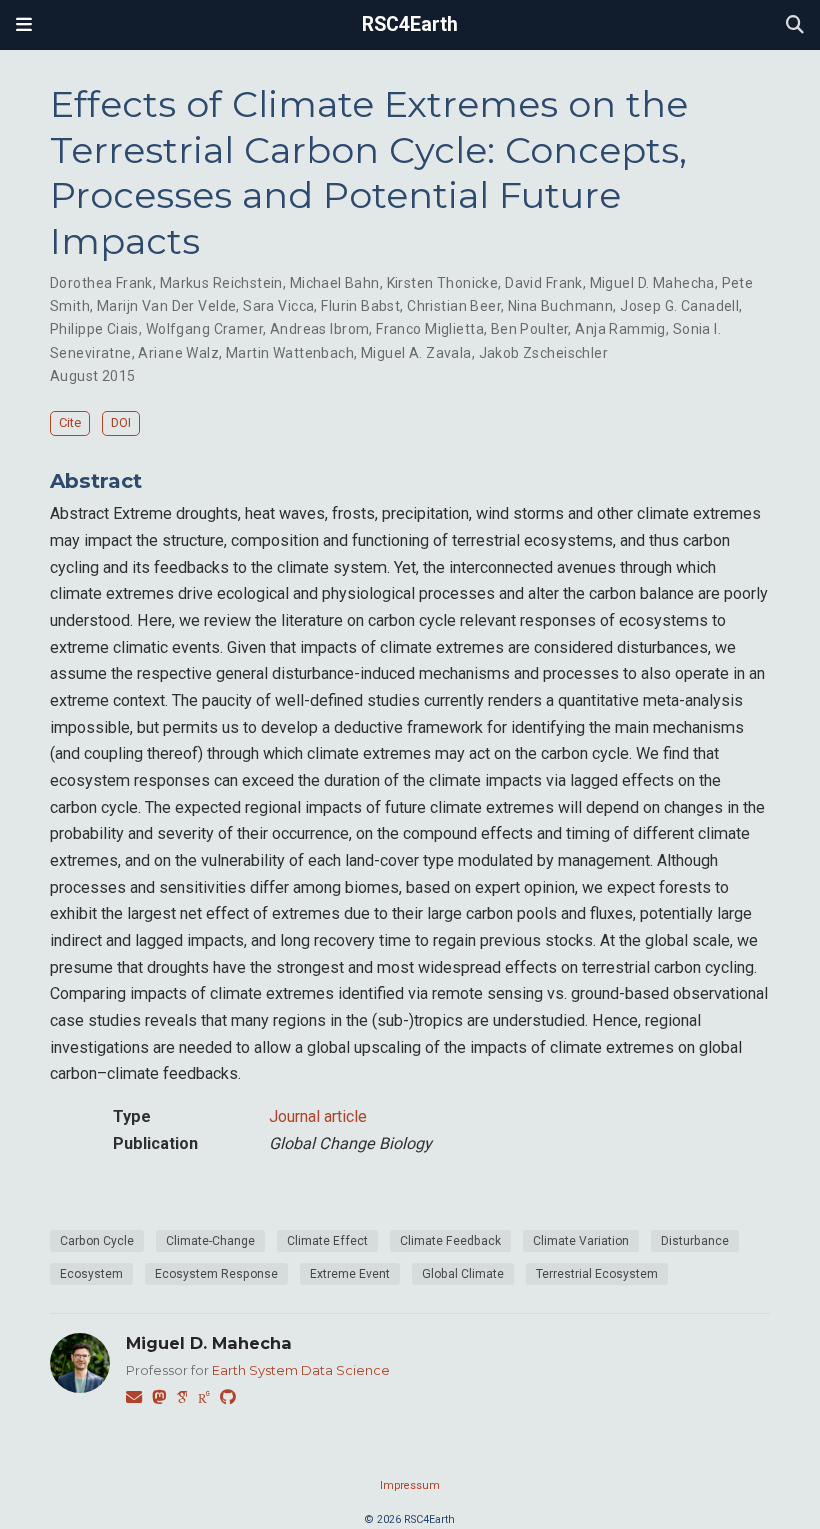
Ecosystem (91, 1274)
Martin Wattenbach (290, 353)
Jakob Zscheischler (544, 353)
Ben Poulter (530, 329)
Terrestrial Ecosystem (597, 1274)
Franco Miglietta (430, 329)
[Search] (795, 25)
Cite (70, 422)
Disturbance (695, 1241)
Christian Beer (454, 306)
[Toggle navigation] (24, 25)
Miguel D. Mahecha (652, 283)
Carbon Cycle (97, 1241)
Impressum (410, 1485)
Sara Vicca (278, 306)
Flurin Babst (360, 306)
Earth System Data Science (301, 1370)
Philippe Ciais (94, 329)
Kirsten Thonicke (443, 283)
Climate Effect (327, 1241)
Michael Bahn (335, 283)
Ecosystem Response (216, 1274)
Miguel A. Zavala (416, 353)
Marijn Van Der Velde (166, 306)
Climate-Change (210, 1241)
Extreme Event (350, 1274)
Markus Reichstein (221, 283)
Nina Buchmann (560, 306)
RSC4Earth (410, 24)
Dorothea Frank (101, 283)
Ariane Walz (178, 353)
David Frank (544, 283)
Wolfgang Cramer (204, 329)
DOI (121, 422)
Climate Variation (581, 1241)
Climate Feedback (450, 1241)
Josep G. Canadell (679, 306)
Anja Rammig (620, 329)
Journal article (318, 1116)
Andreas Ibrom (319, 329)
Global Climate (463, 1274)
